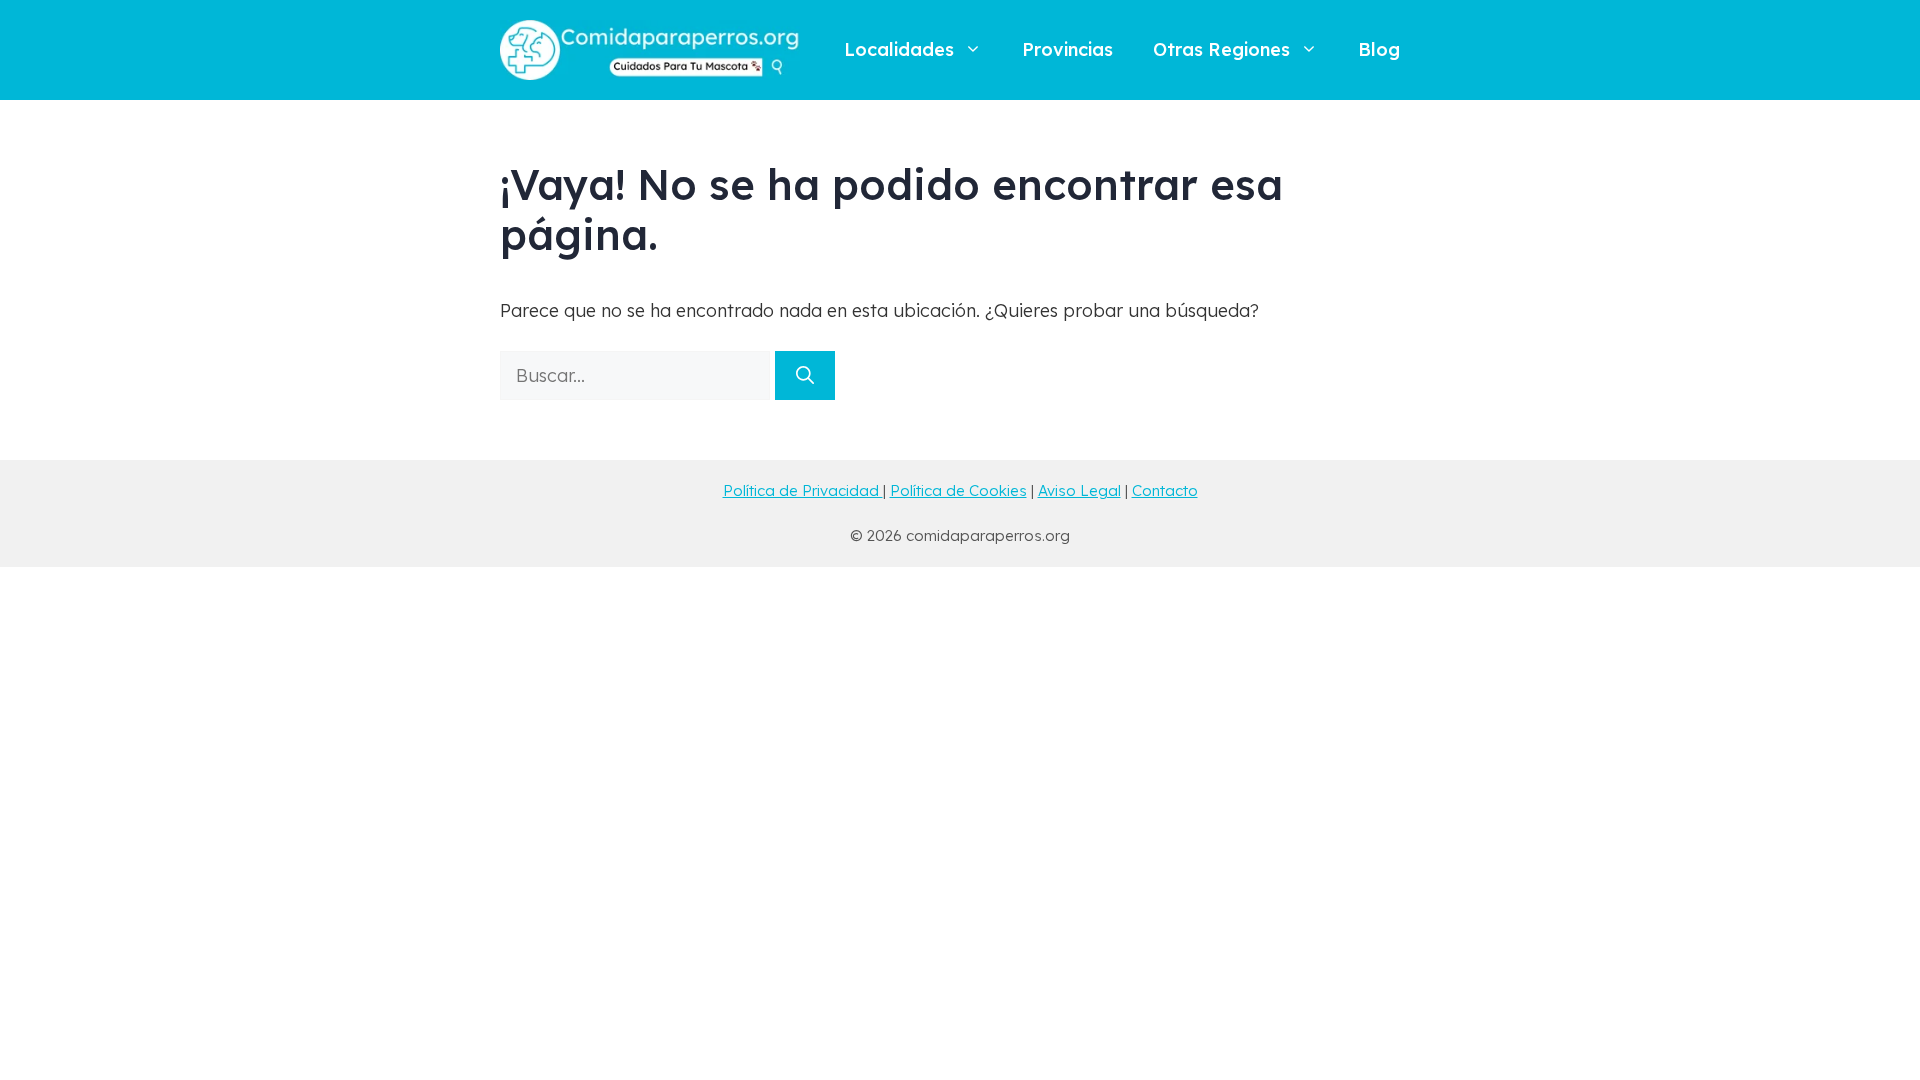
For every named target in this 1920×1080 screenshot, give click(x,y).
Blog (1379, 49)
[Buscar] (805, 375)
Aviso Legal (1079, 490)
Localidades (899, 49)
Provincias (1067, 49)
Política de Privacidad (803, 490)
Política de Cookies (958, 490)
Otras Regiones (1221, 49)
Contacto (1165, 490)
